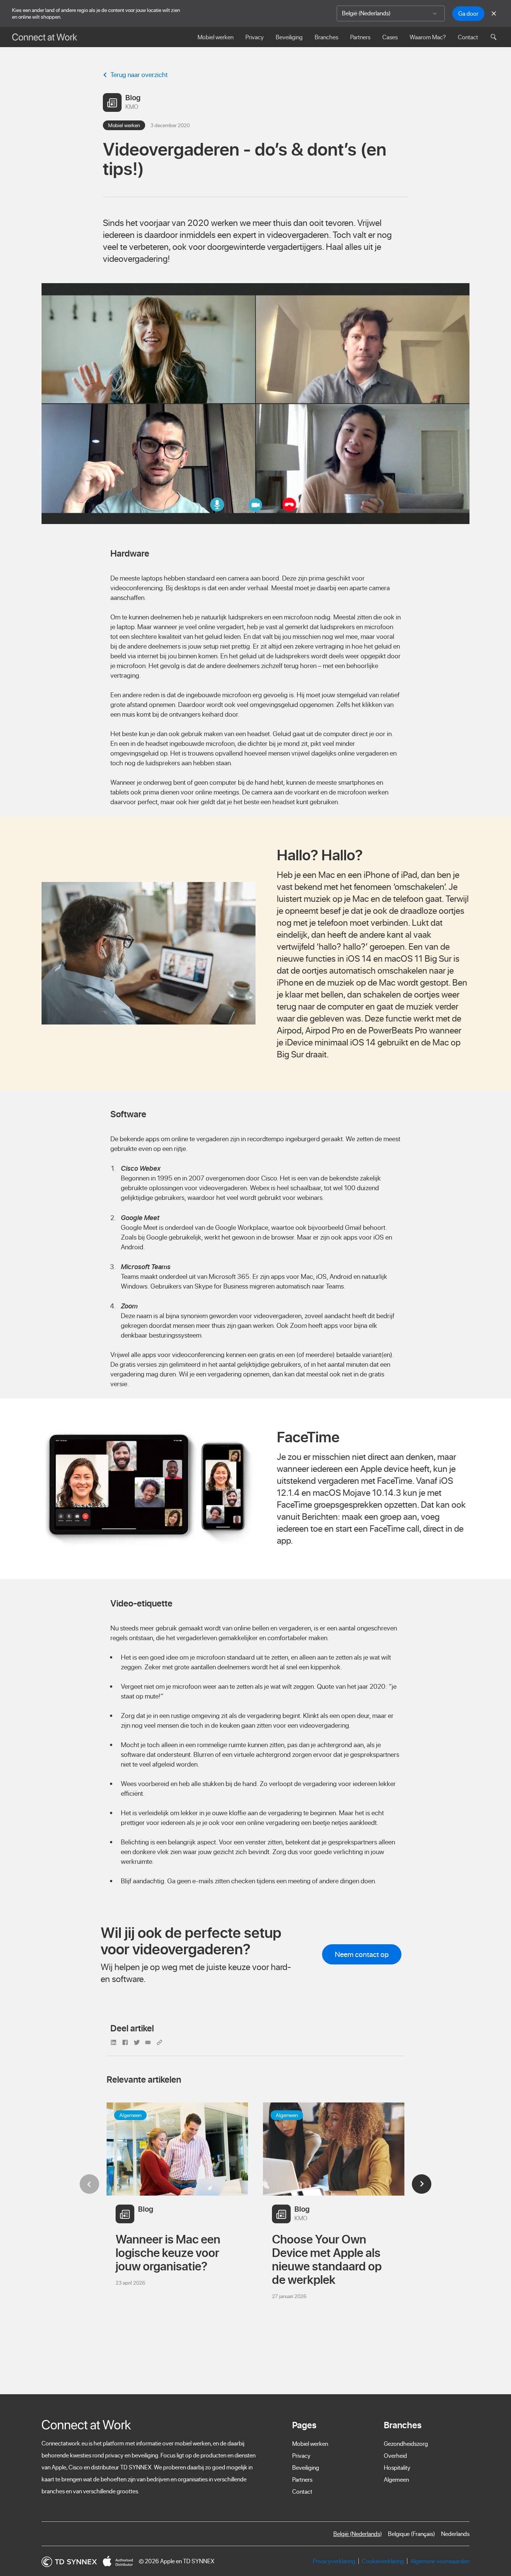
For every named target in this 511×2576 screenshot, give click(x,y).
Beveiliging (289, 37)
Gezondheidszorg (406, 2444)
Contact (468, 37)
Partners (360, 37)
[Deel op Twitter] (138, 2042)
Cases (390, 37)
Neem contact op (362, 1954)
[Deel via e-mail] (149, 2042)
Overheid (395, 2456)
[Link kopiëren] (160, 2042)
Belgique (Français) (411, 2534)
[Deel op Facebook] (126, 2042)
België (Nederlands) (358, 2534)
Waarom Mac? (428, 37)
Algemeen (396, 2479)
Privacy (255, 37)
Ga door (468, 13)
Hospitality (397, 2468)
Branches (326, 37)
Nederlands (455, 2534)
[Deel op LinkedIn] (115, 2042)
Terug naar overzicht (139, 75)
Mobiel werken (215, 37)
